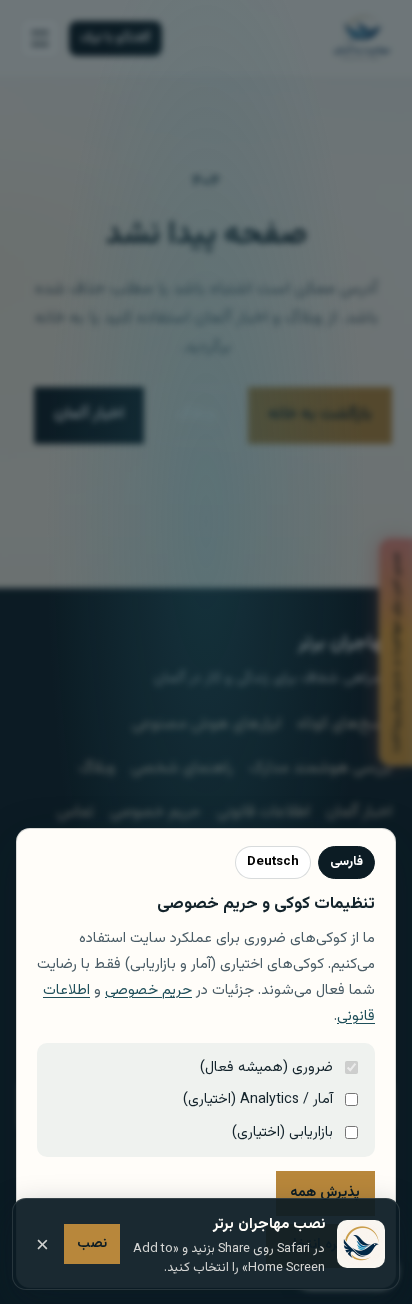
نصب (92, 1243)
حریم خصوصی (148, 990)
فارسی (346, 862)
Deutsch (273, 862)
